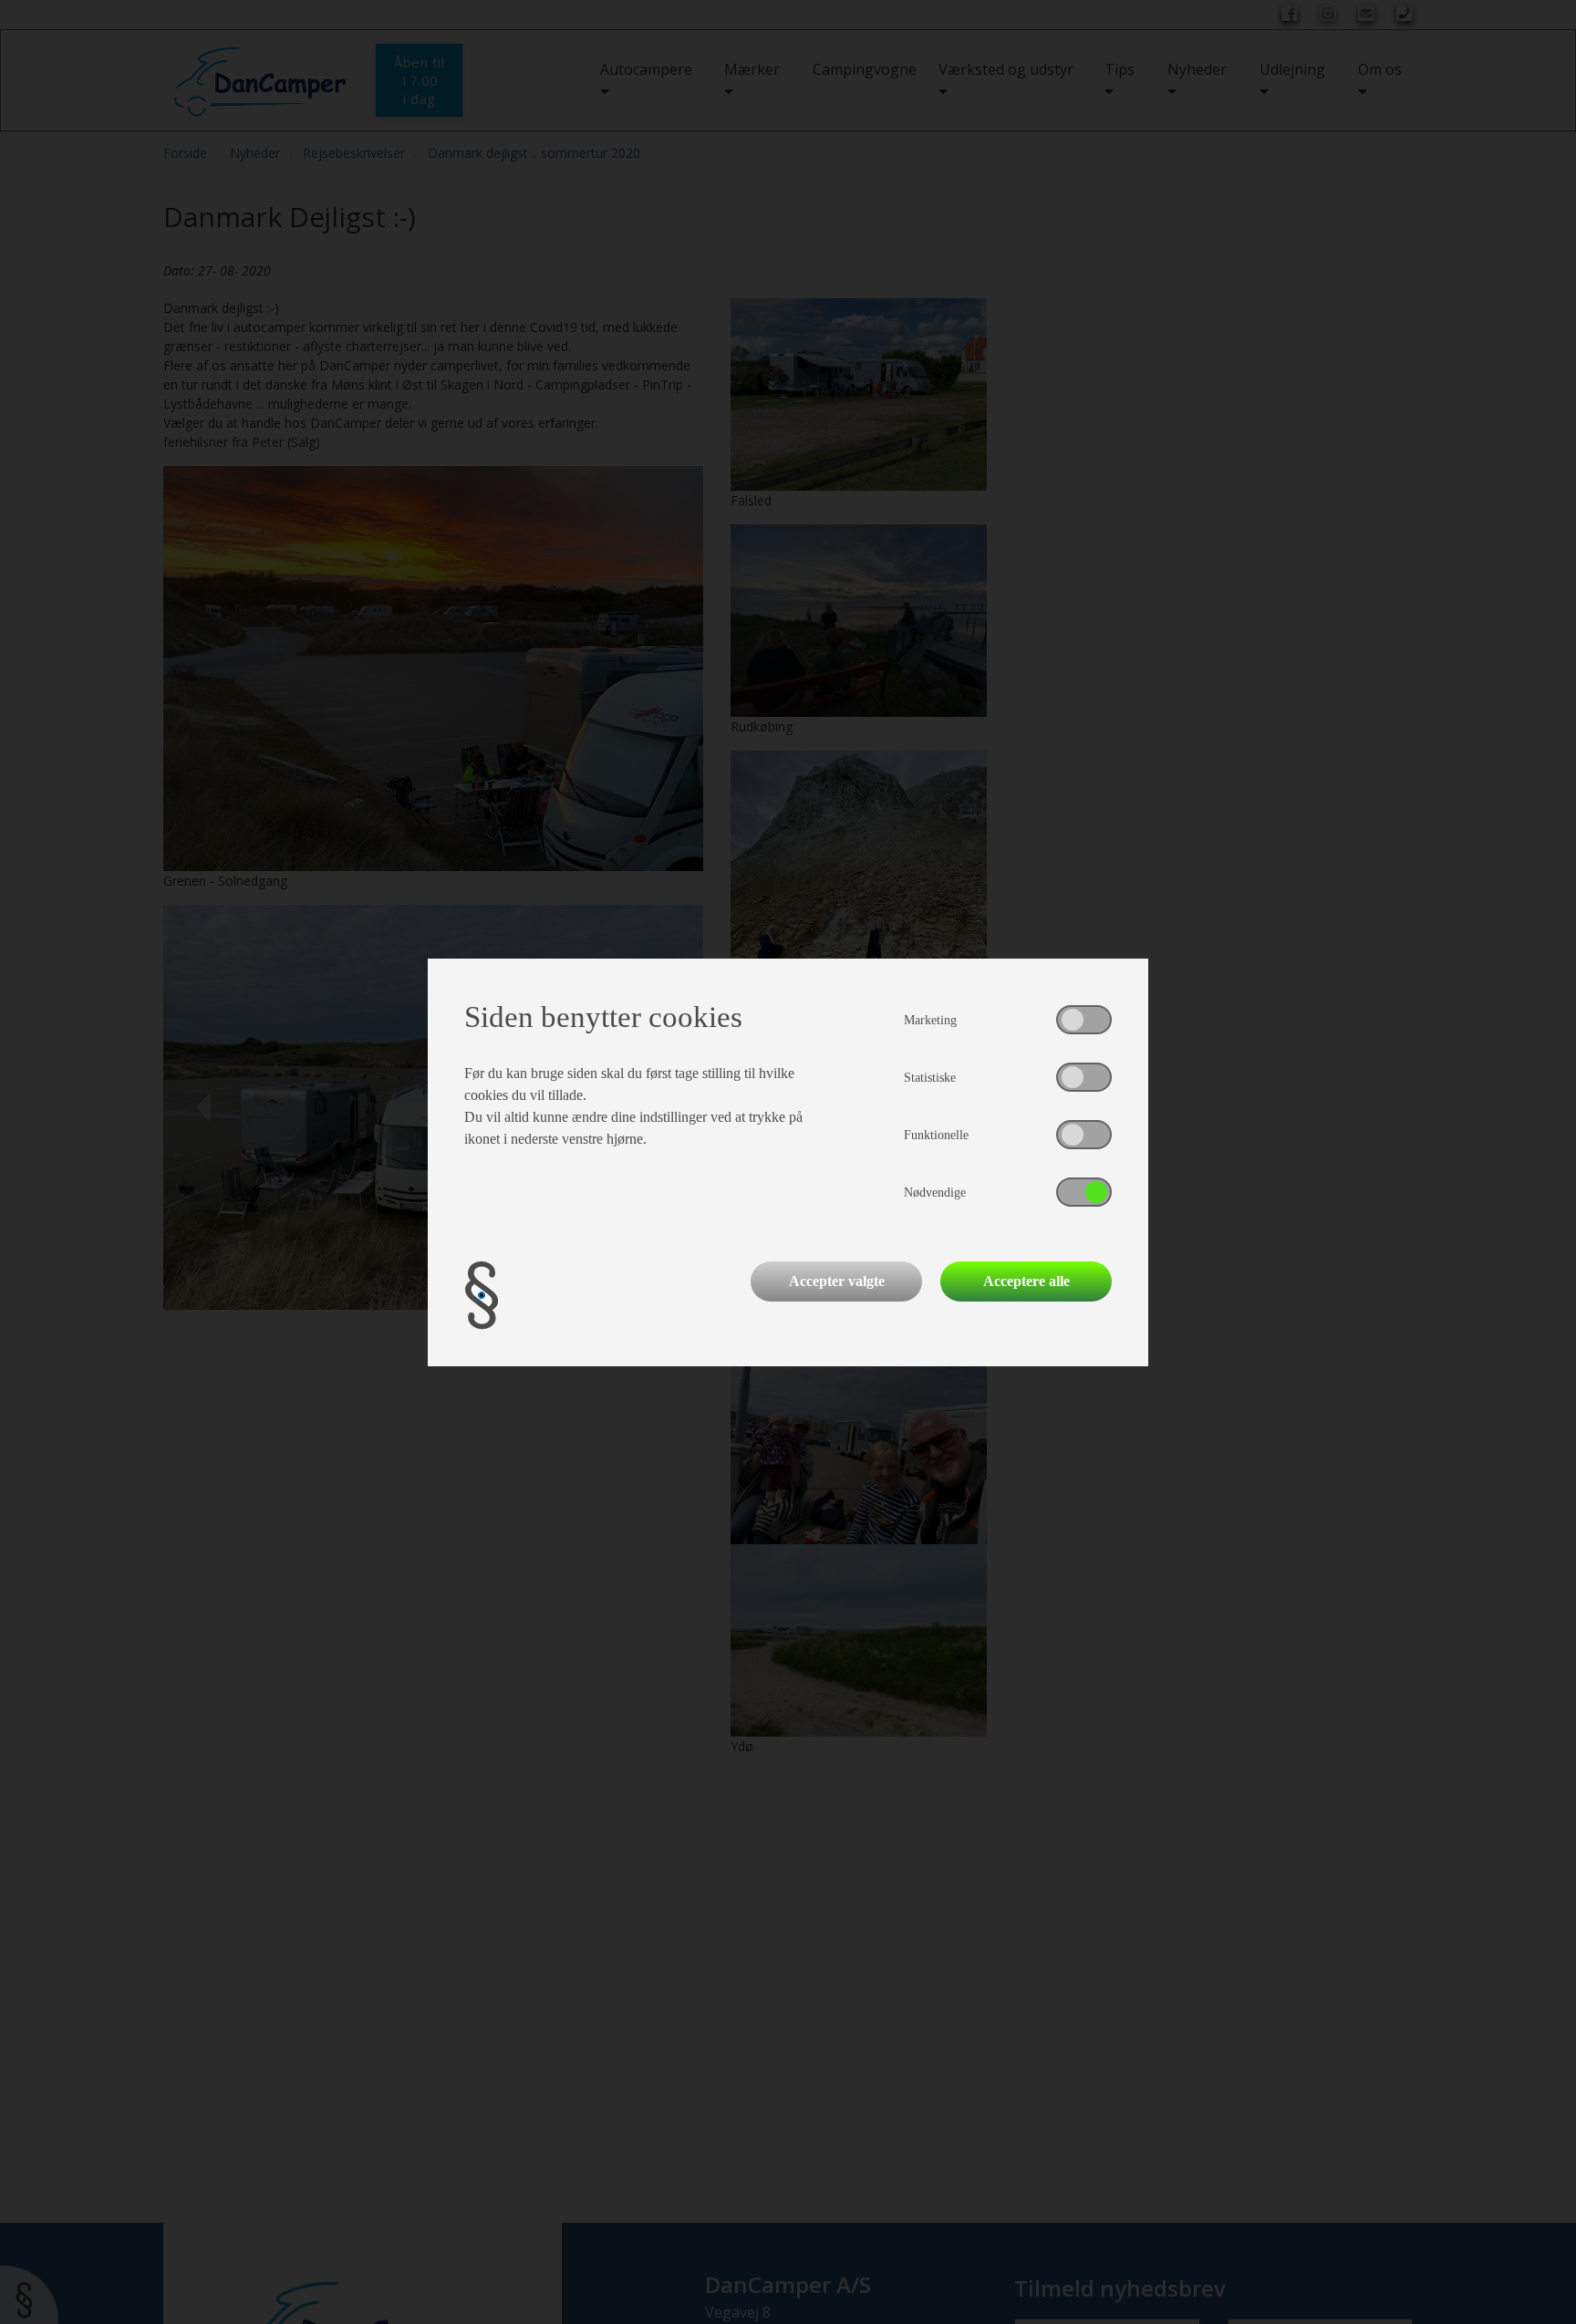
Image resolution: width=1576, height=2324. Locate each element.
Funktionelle (936, 1135)
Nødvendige (935, 1193)
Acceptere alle (1026, 1281)
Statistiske (930, 1078)
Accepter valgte (837, 1281)
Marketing (930, 1020)
